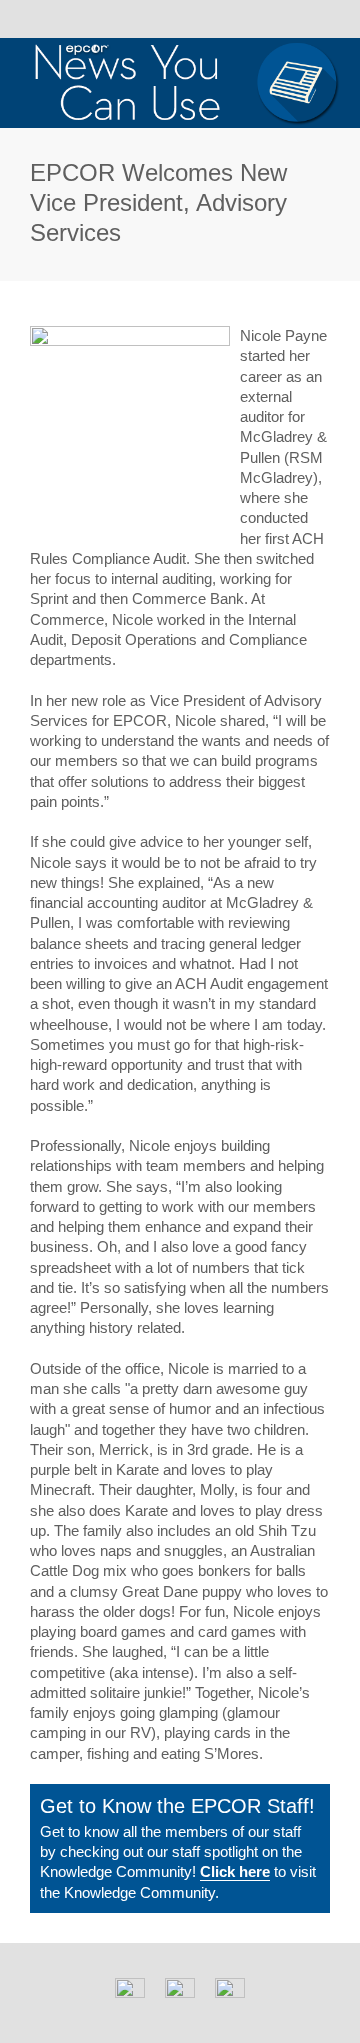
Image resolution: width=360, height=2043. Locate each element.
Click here (235, 1871)
